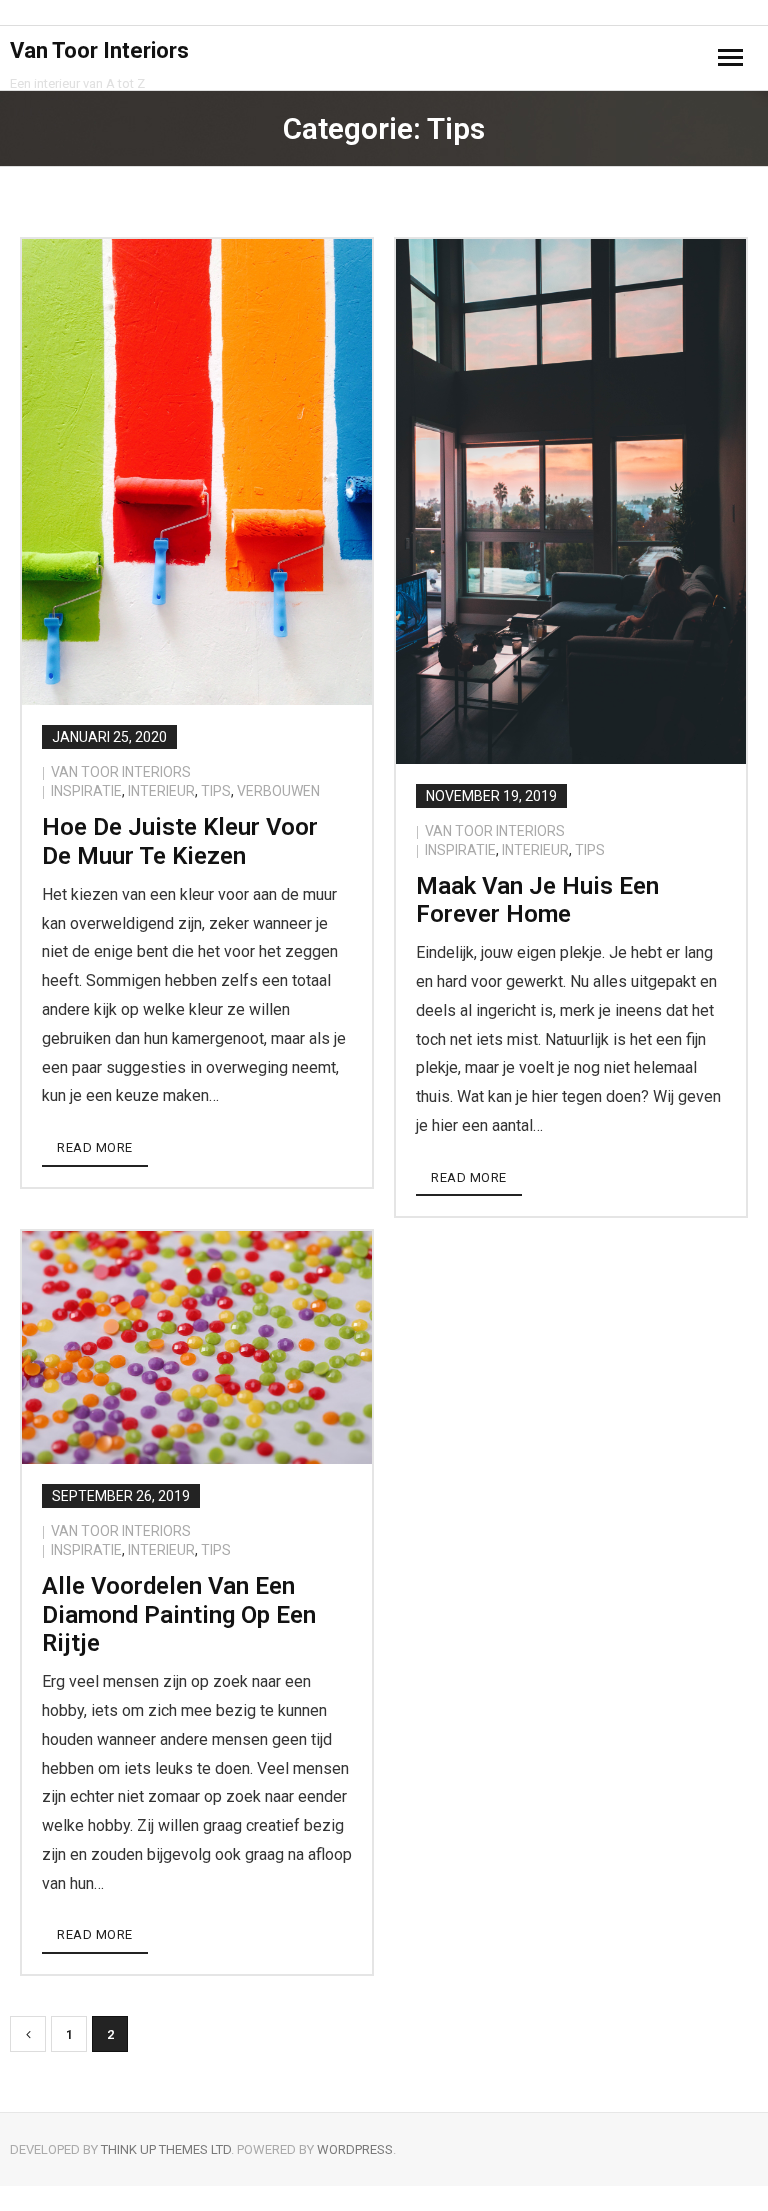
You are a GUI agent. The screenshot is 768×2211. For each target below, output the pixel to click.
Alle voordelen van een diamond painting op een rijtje (179, 1615)
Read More (95, 1147)
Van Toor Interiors (121, 772)
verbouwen (278, 791)
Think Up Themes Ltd (166, 2149)
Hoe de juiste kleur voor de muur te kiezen (180, 841)
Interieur (161, 791)
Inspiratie (86, 791)
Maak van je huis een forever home (537, 900)
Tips (216, 791)
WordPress (355, 2149)
